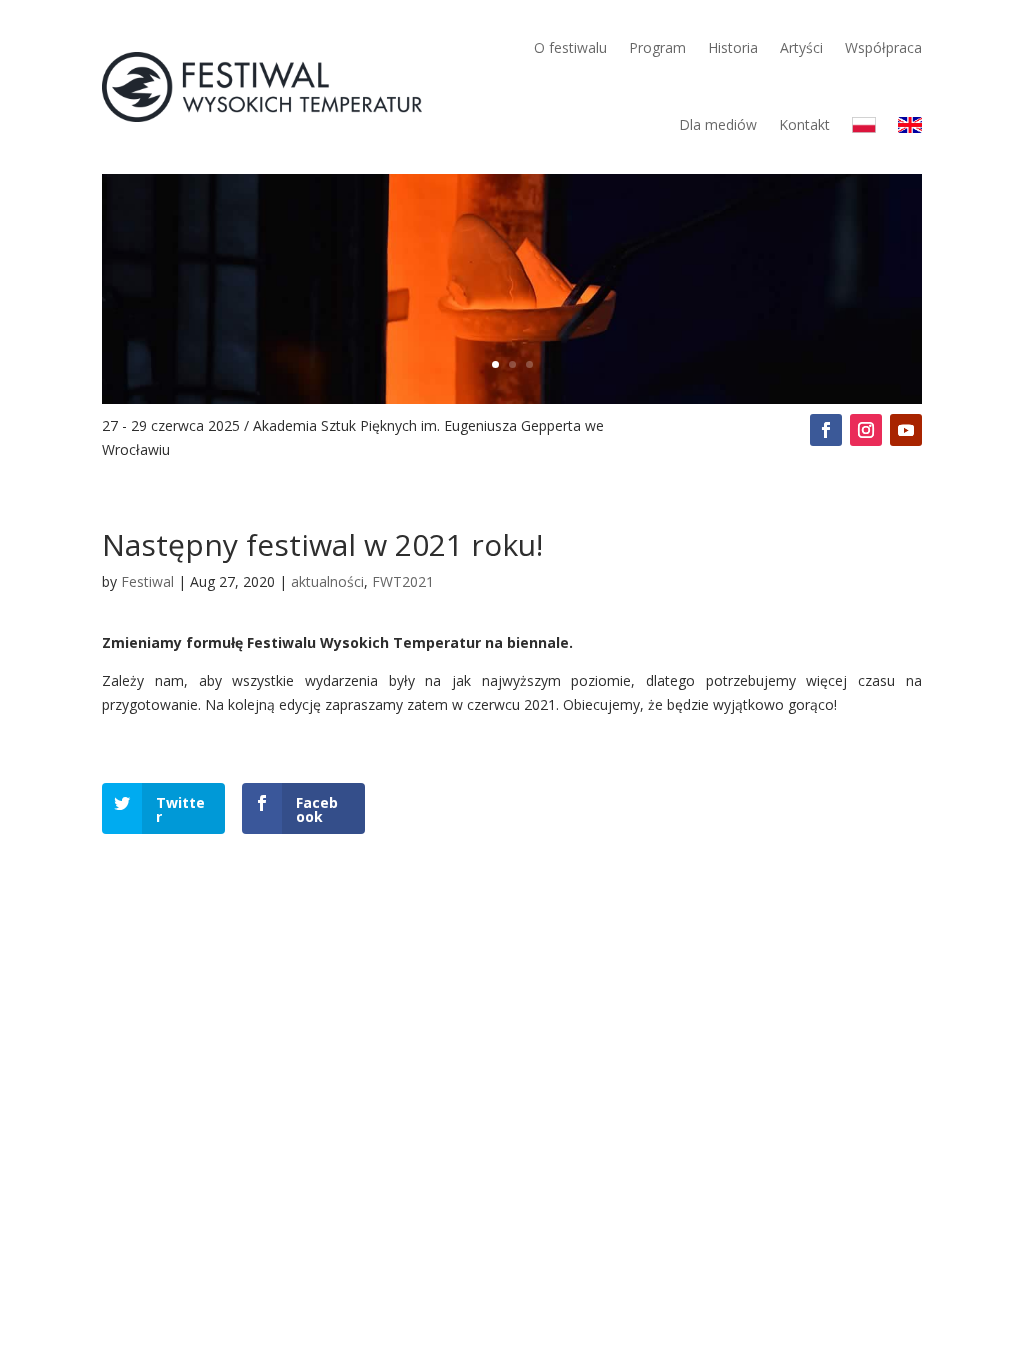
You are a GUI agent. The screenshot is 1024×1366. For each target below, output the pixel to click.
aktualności (327, 581)
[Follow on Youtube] (906, 430)
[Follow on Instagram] (866, 430)
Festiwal (147, 581)
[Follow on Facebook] (826, 430)
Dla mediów (718, 124)
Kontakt (804, 124)
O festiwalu (570, 47)
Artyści (801, 47)
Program (657, 47)
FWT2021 (403, 581)
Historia (733, 47)
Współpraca (883, 47)
